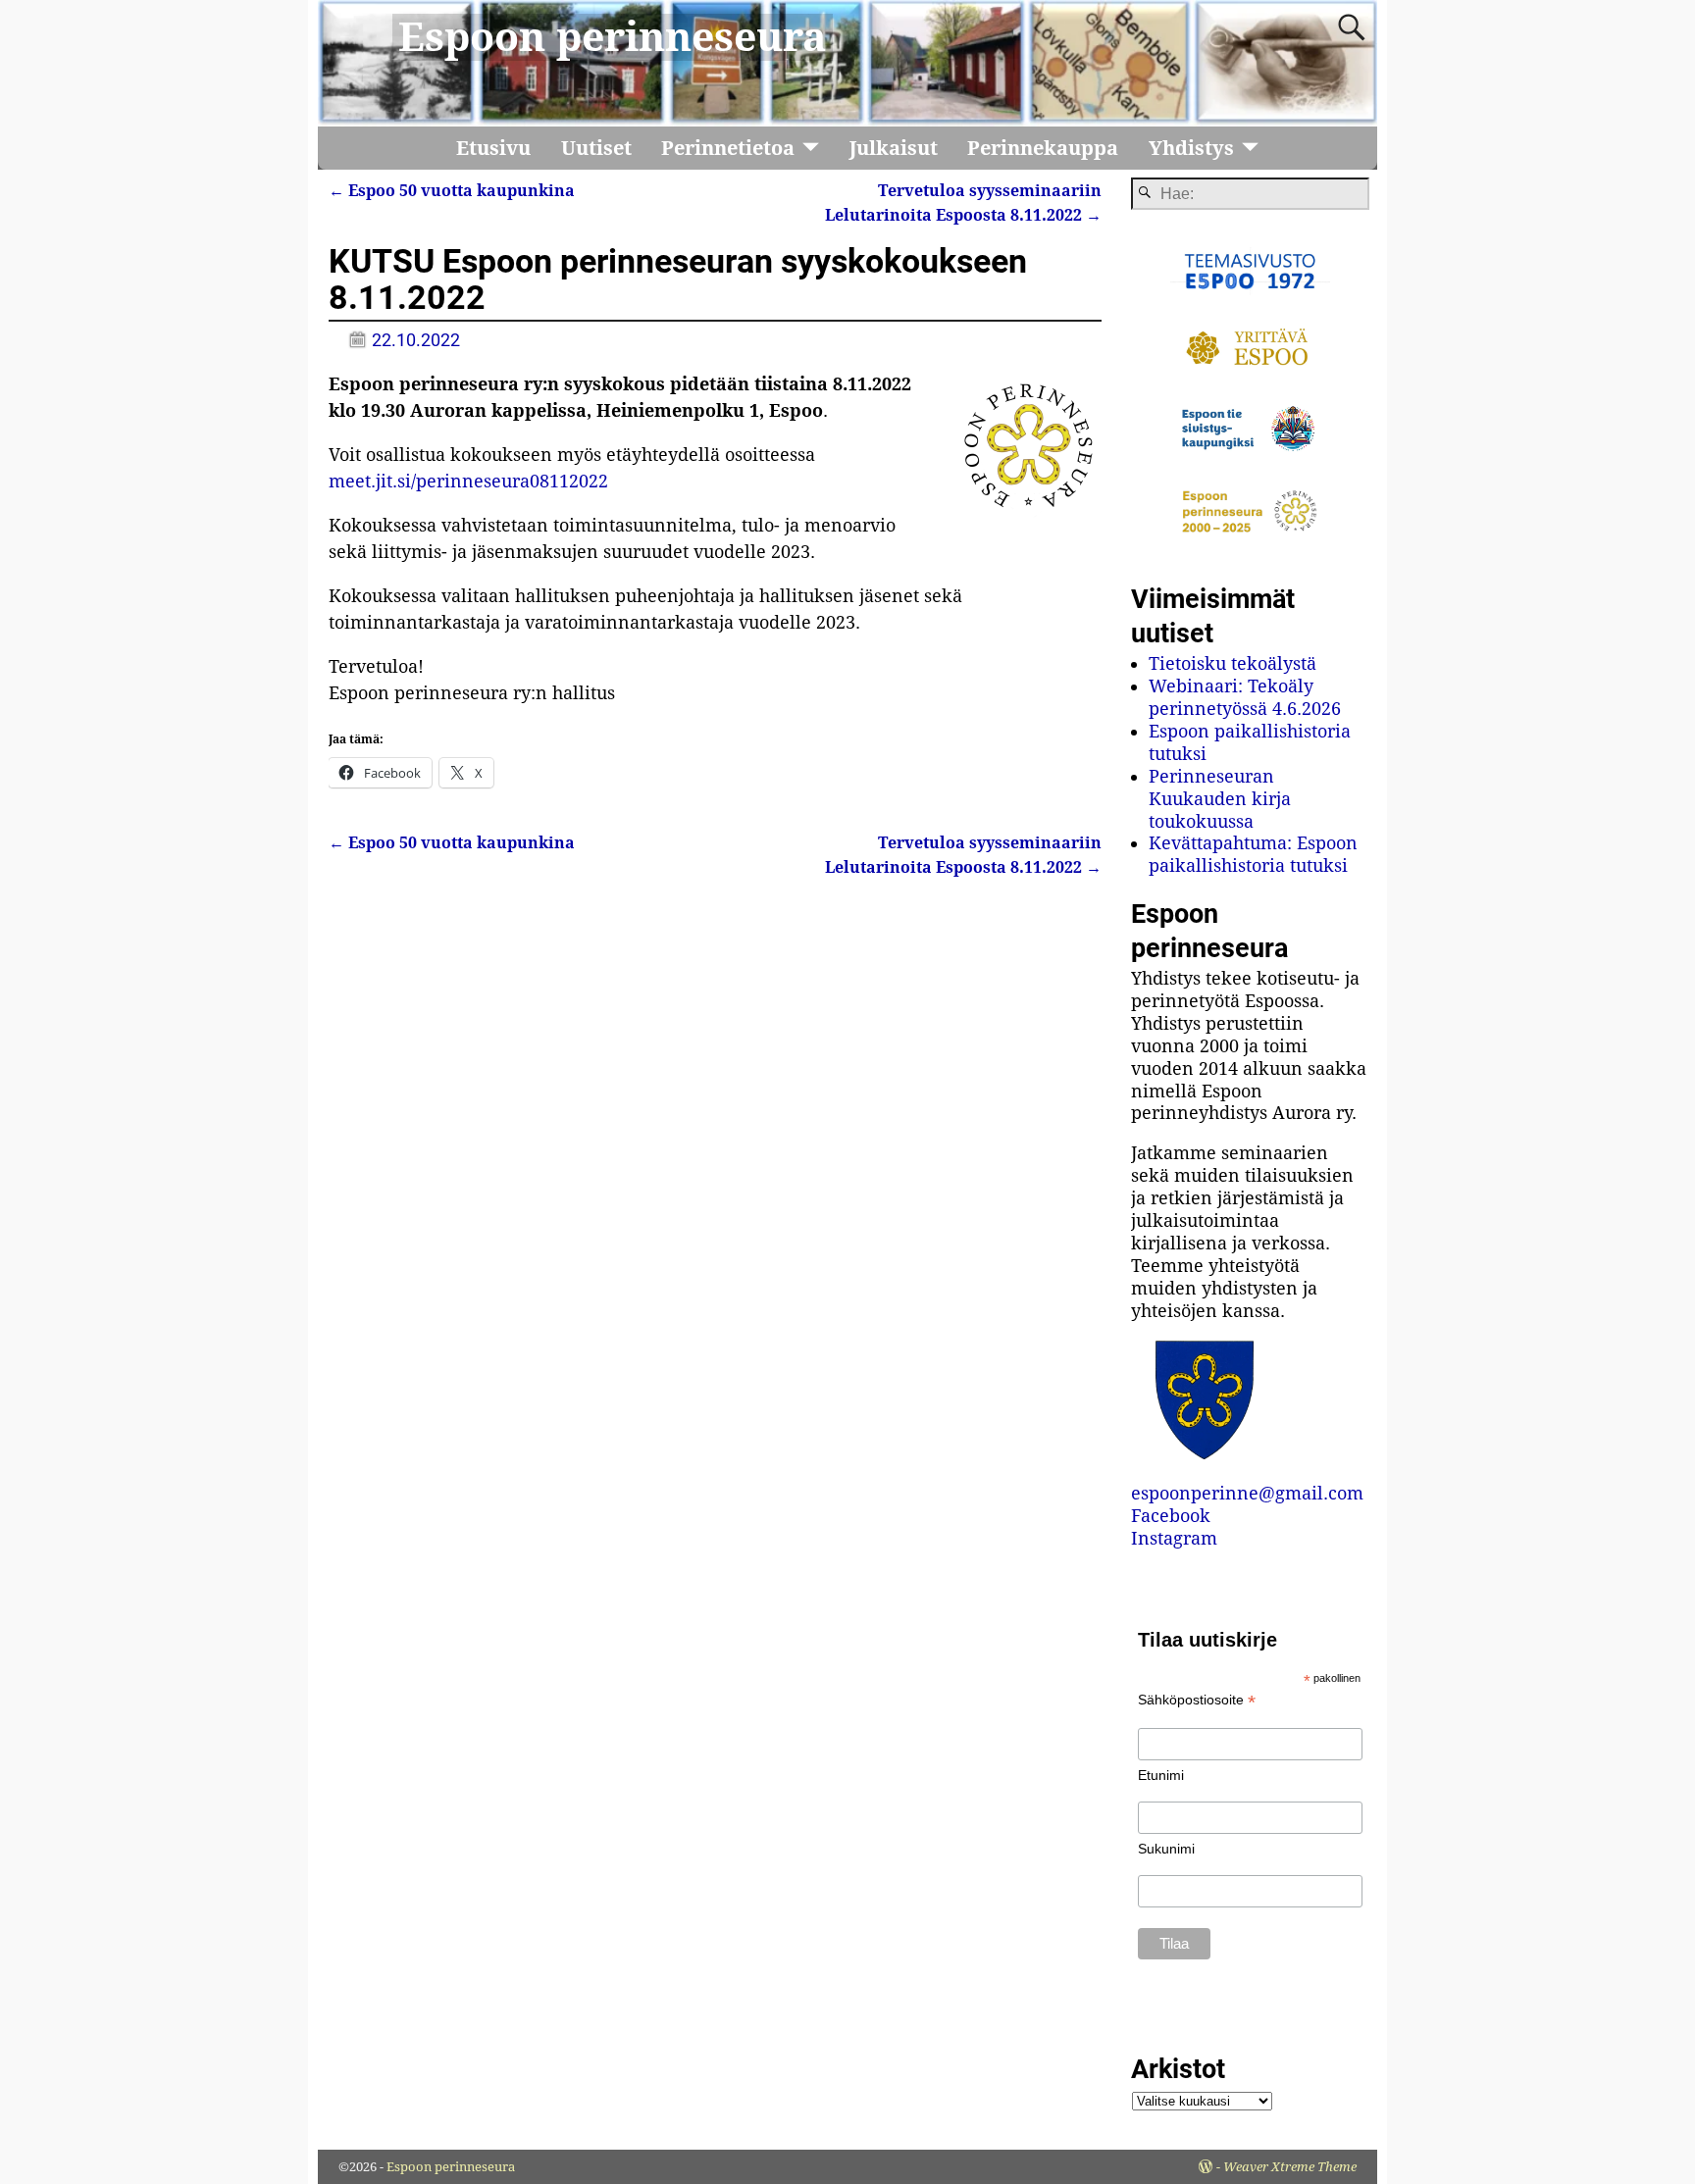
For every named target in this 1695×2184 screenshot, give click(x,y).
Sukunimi (1166, 1849)
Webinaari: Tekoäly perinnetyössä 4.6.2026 (1245, 697)
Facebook (1171, 1516)
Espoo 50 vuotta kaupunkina (452, 191)
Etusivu (493, 148)
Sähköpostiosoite (1197, 1700)
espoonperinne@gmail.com (1247, 1493)
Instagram (1174, 1538)
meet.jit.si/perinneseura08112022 (468, 481)
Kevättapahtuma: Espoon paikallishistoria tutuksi (1253, 854)
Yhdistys (1191, 148)
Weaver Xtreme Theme (1290, 2167)
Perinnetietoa (728, 148)
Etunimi (1161, 1775)
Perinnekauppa (1043, 148)
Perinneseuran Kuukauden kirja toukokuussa (1220, 799)
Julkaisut (894, 148)
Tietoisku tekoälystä (1233, 663)
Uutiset (596, 148)
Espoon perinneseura (613, 37)
